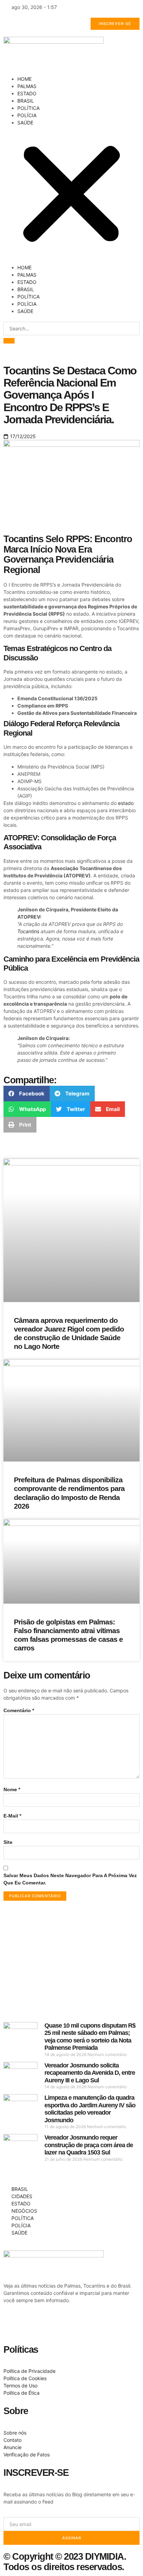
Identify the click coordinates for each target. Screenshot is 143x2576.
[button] (71, 195)
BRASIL (26, 101)
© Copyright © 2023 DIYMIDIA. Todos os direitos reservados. (65, 2562)
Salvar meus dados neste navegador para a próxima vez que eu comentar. (70, 1879)
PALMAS (27, 86)
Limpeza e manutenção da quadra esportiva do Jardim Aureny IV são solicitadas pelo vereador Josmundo (90, 2109)
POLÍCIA (27, 115)
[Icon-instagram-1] (50, 2325)
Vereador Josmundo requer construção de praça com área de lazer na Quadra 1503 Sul (89, 2145)
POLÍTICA (28, 108)
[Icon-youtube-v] (68, 2325)
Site (8, 1842)
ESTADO (27, 93)
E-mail (12, 1816)
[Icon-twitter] (31, 2325)
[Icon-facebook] (12, 2325)
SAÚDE (25, 123)
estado (126, 803)
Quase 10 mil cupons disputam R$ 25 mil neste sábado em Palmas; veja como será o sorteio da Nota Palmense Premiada (90, 2037)
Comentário (19, 1710)
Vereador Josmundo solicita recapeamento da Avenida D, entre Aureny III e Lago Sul (90, 2073)
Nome (12, 1789)
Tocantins (28, 931)
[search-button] (9, 341)
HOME (24, 79)
